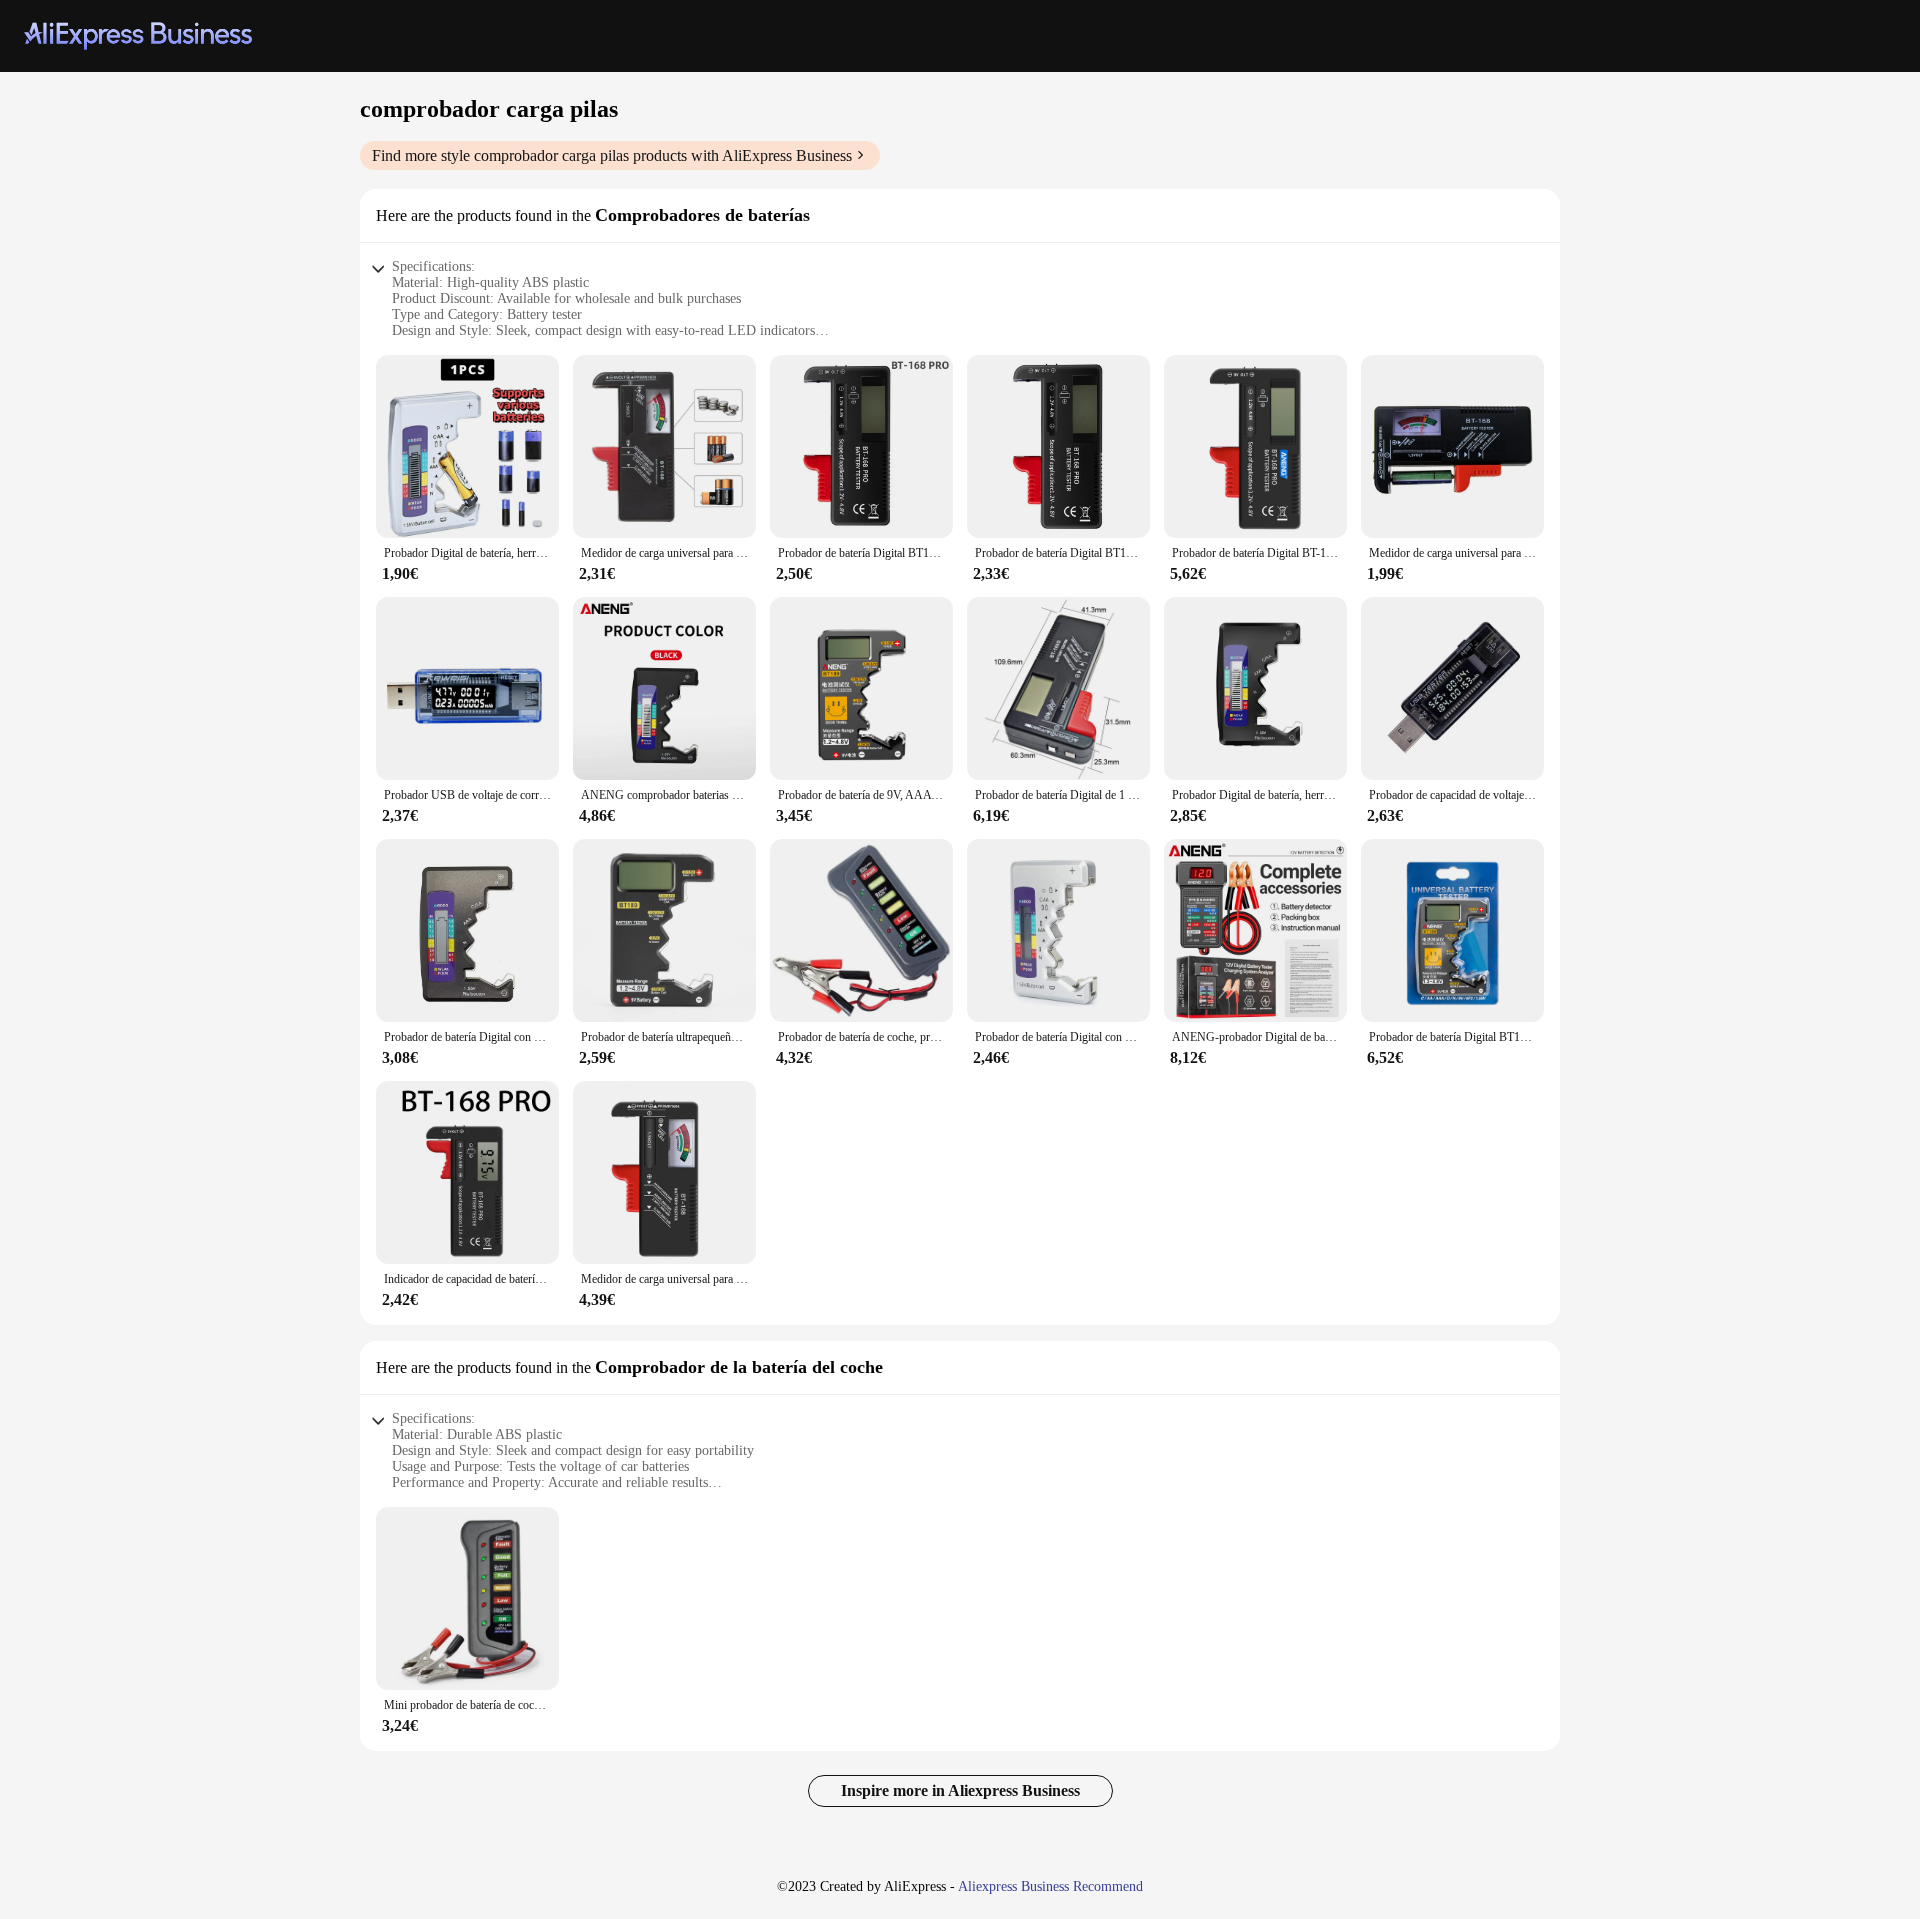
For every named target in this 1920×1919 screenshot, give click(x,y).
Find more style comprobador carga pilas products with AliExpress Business (612, 155)
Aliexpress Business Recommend (1050, 1886)
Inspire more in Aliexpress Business (960, 1790)
